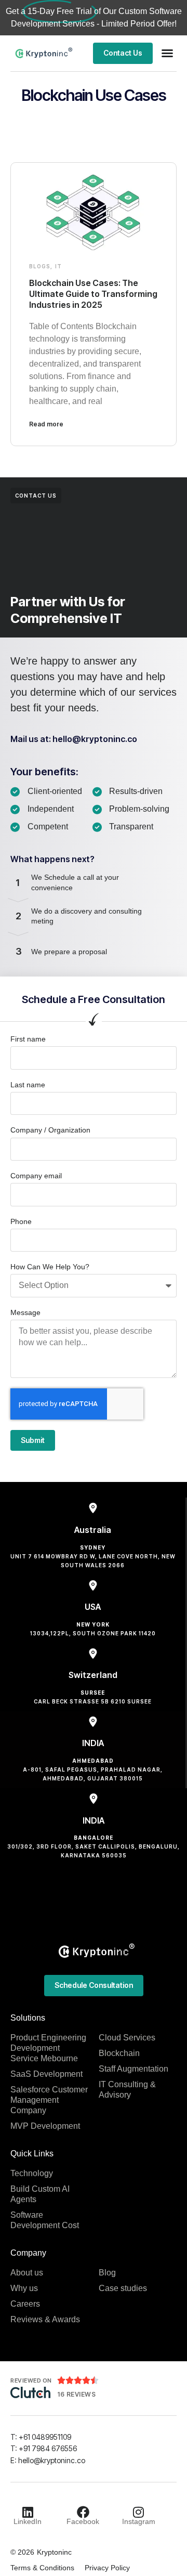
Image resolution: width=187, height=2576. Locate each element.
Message (25, 1312)
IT (58, 266)
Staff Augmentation (133, 2069)
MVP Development (45, 2126)
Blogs (40, 266)
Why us (24, 2288)
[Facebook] (83, 2512)
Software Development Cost (45, 2220)
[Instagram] (139, 2512)
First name (28, 1039)
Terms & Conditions (42, 2568)
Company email (36, 1176)
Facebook (83, 2521)
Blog (107, 2273)
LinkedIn (28, 2521)
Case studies (123, 2288)
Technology (32, 2173)
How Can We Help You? (50, 1267)
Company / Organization (50, 1130)
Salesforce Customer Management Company (49, 2100)
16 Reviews (76, 2394)
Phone (21, 1221)
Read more (46, 424)
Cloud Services (127, 2038)
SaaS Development (46, 2074)
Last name (28, 1085)
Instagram (139, 2521)
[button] (167, 53)
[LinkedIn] (28, 2512)
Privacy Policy (107, 2568)
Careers (25, 2304)
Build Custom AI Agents (40, 2194)
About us (27, 2273)
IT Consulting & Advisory (127, 2090)
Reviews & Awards (45, 2319)
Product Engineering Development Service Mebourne (48, 2048)
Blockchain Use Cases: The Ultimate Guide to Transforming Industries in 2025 (93, 294)
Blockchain (119, 2053)
